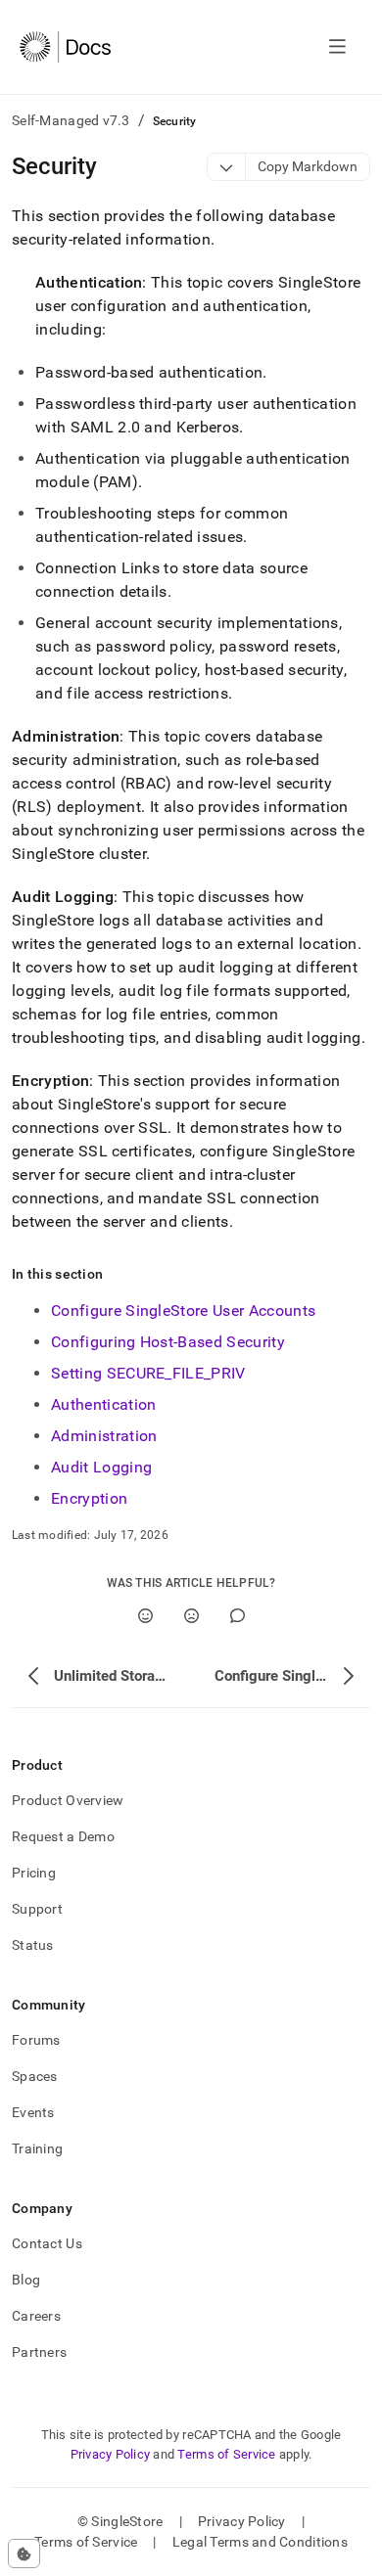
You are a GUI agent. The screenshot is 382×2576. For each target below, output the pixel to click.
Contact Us (47, 2243)
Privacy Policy (111, 2454)
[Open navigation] (337, 47)
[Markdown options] (227, 167)
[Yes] (145, 1616)
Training (37, 2148)
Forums (36, 2040)
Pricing (34, 1873)
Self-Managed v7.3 (71, 120)
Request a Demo (63, 1836)
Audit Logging (101, 1467)
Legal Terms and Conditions (260, 2542)
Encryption (89, 1498)
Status (33, 1945)
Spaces (35, 2076)
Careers (36, 2316)
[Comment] (238, 1616)
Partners (39, 2352)
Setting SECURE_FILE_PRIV (148, 1373)
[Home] (65, 47)
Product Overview (68, 1800)
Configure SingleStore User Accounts (183, 1311)
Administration (104, 1436)
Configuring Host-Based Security (168, 1342)
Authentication (103, 1404)
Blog (26, 2280)
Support (37, 1909)
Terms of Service (226, 2454)
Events (33, 2112)
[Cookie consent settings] (24, 2553)
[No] (191, 1616)
